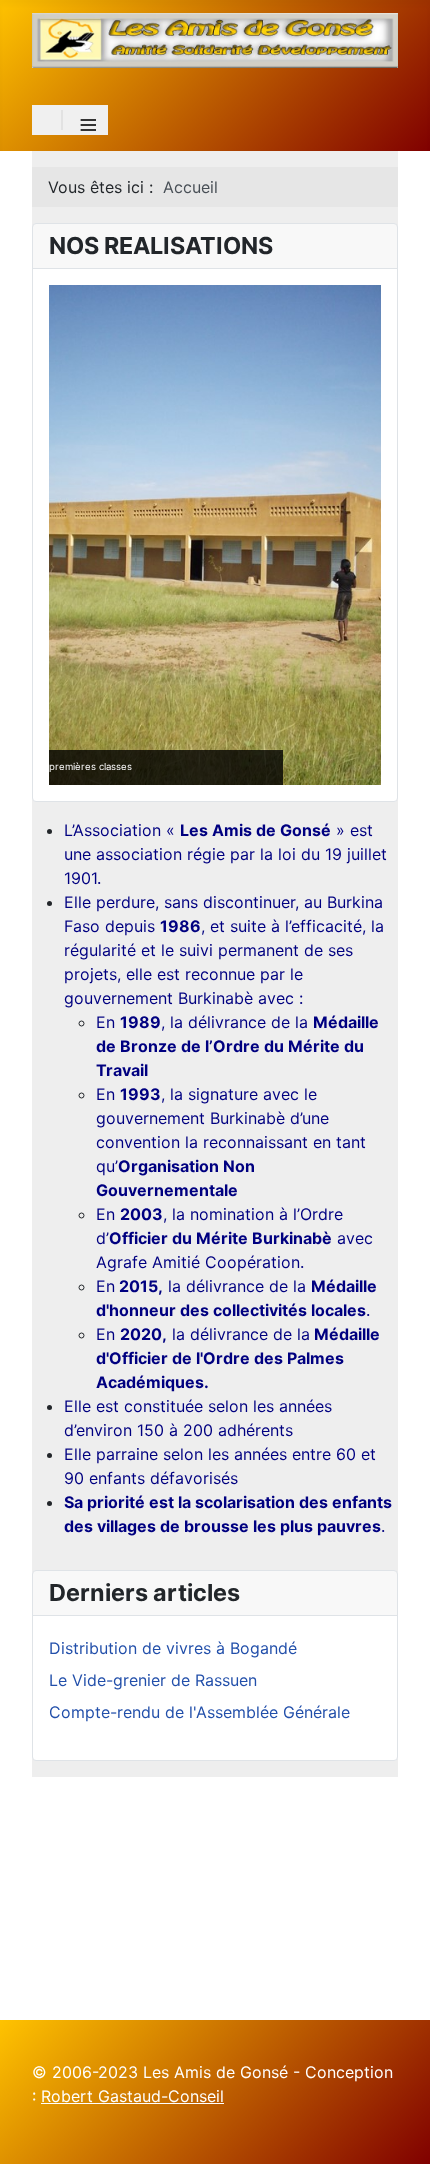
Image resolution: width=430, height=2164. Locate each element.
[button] (320, 535)
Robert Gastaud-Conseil (132, 2096)
